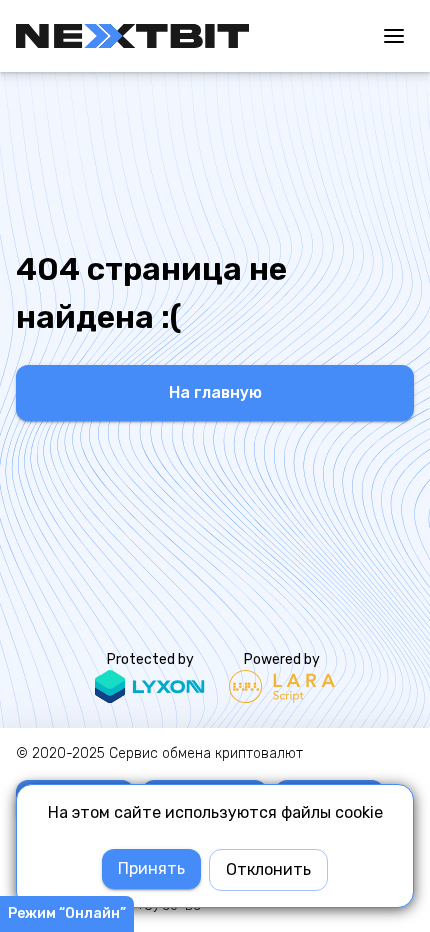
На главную (215, 392)
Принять (151, 868)
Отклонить (268, 869)
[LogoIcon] (132, 36)
